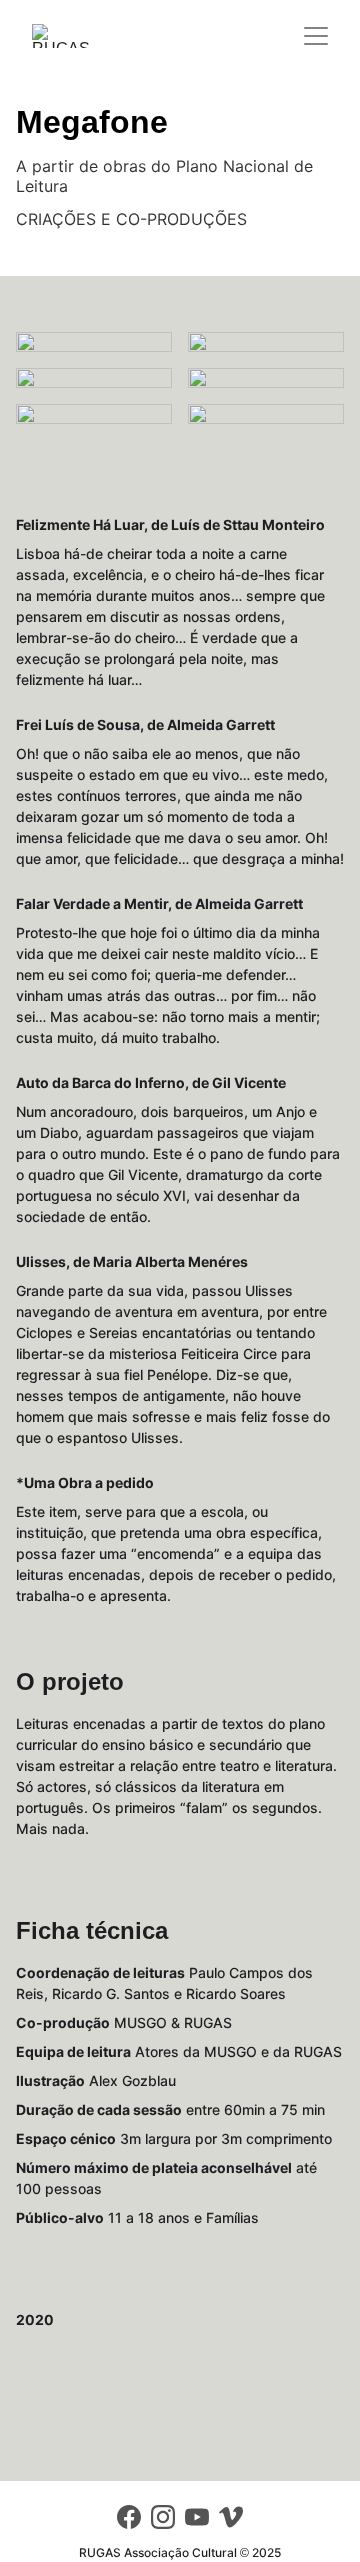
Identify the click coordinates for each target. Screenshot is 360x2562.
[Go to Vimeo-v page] (231, 2517)
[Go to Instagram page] (163, 2517)
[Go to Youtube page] (197, 2517)
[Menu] (316, 36)
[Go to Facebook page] (129, 2517)
